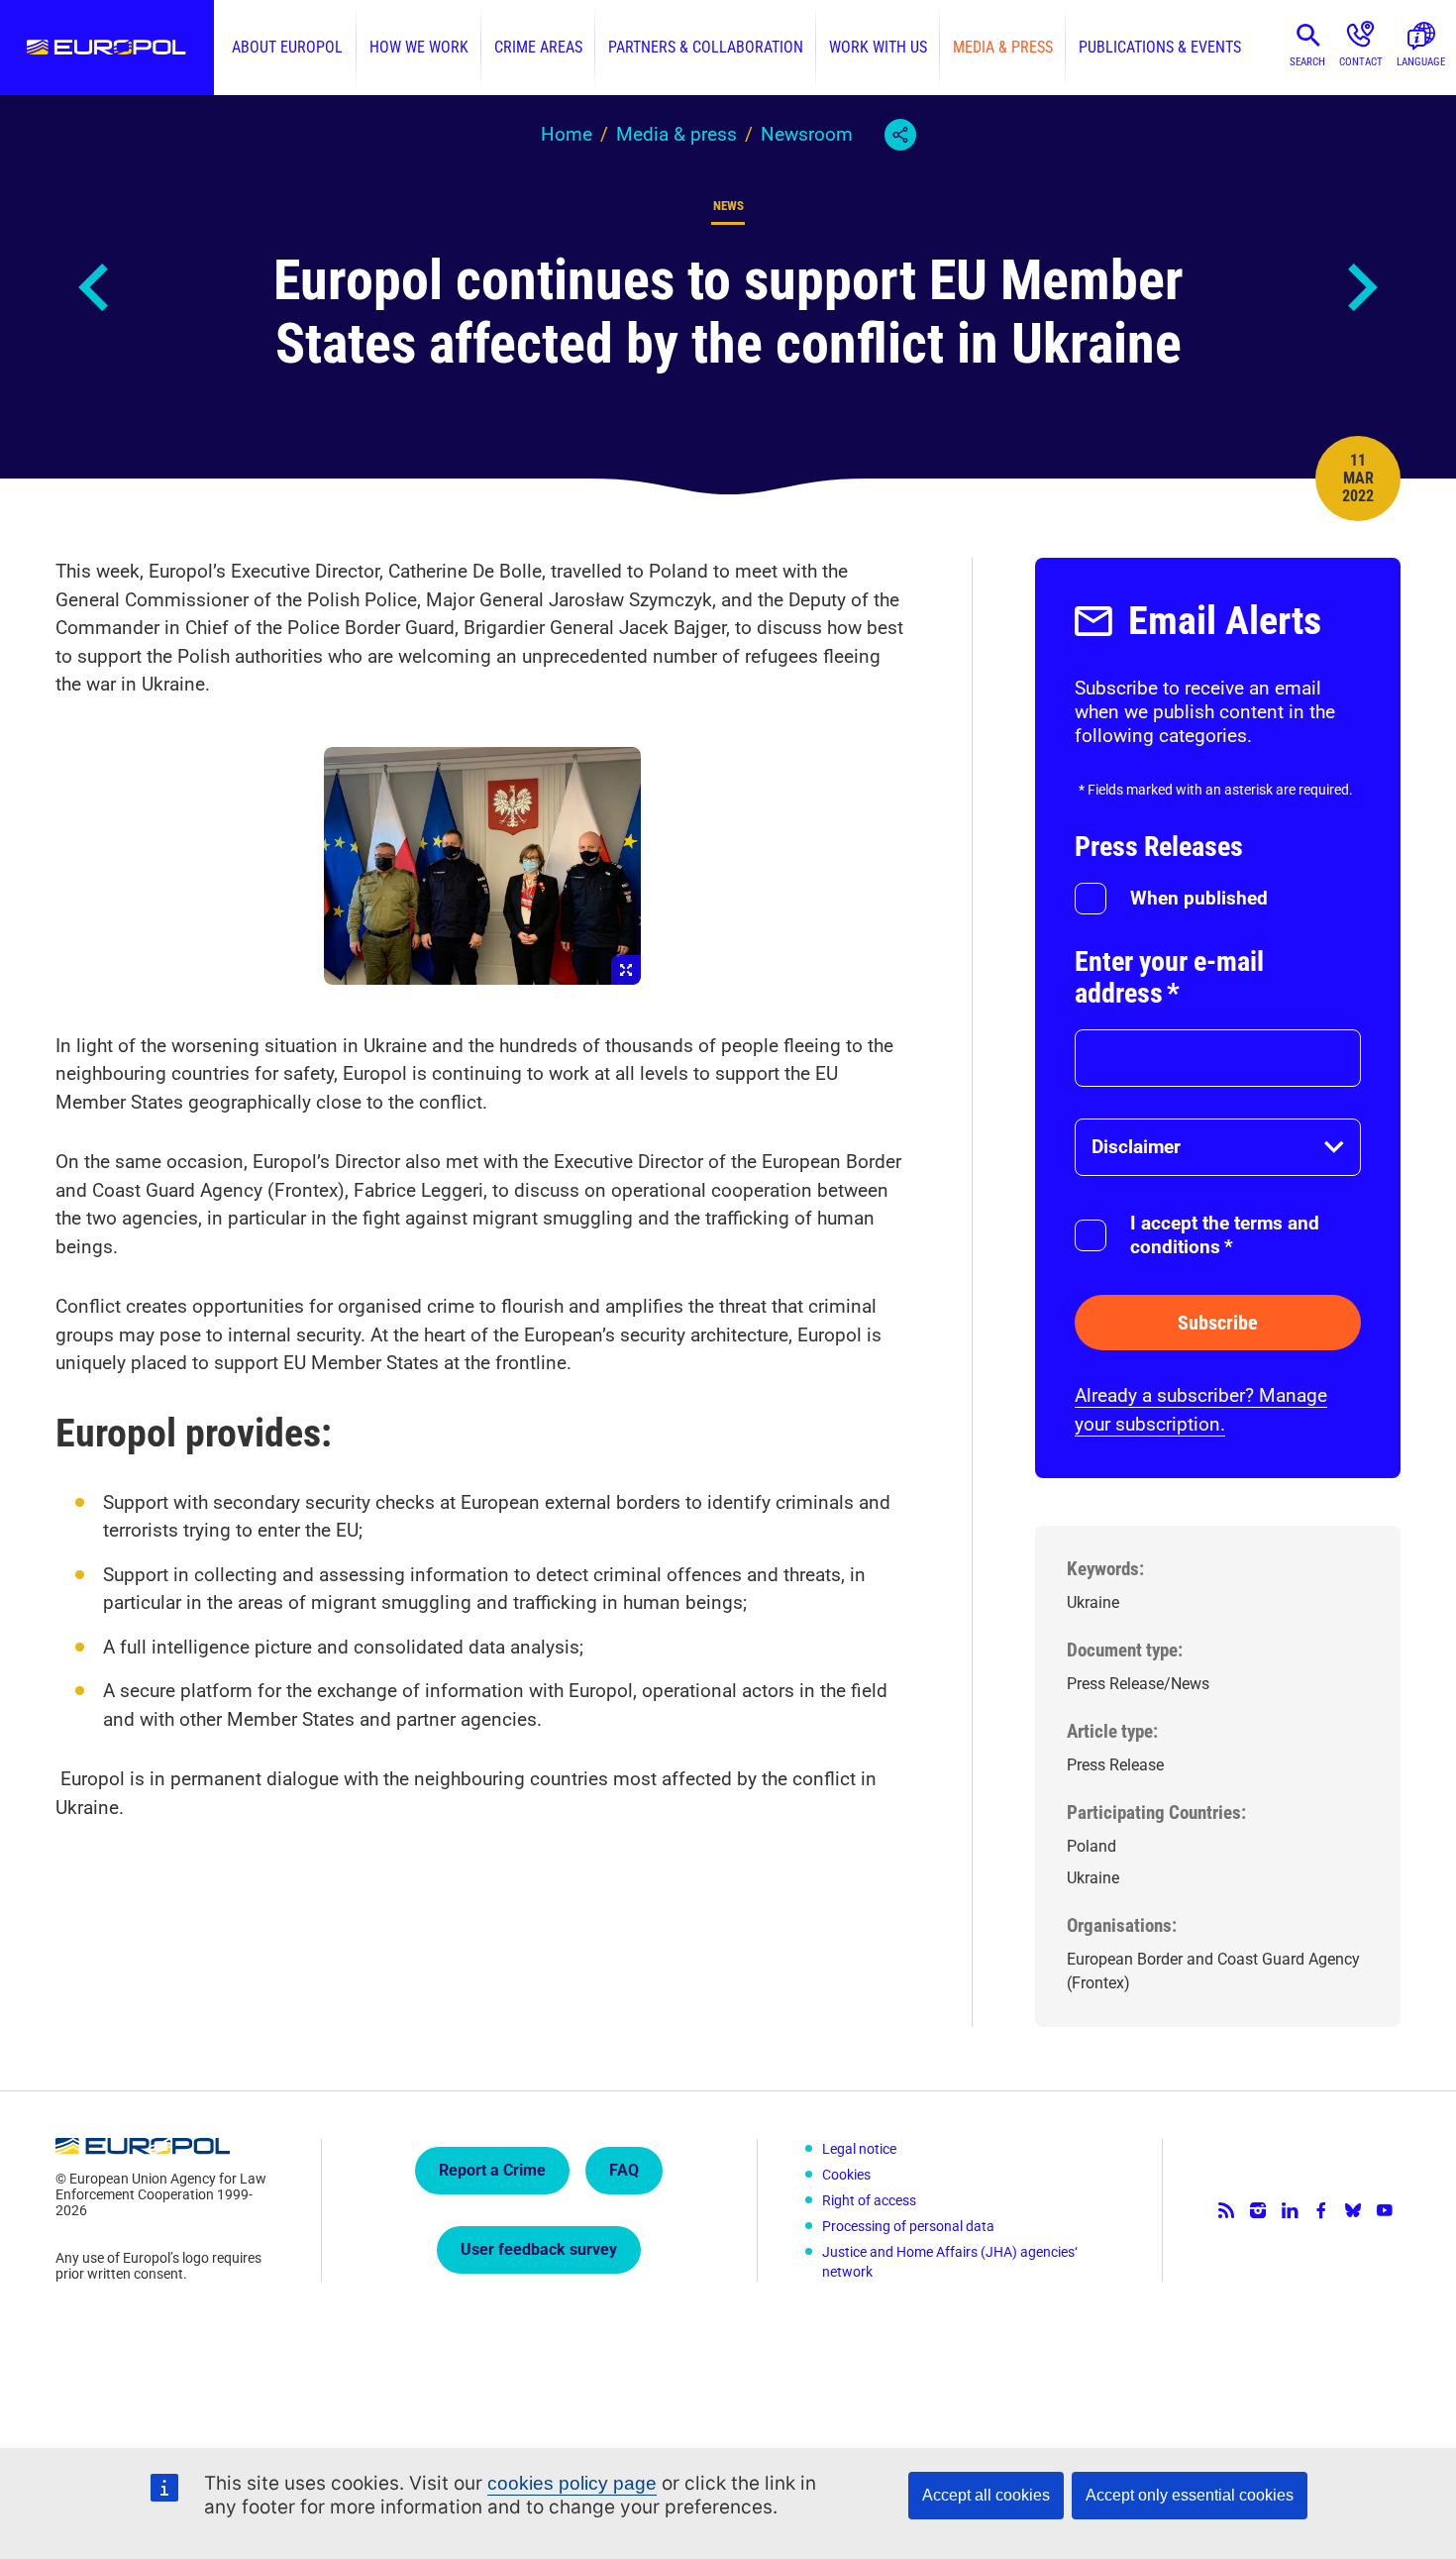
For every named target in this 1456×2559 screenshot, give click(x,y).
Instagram (1258, 2210)
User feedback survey (539, 2249)
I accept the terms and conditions (1225, 1235)
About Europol (287, 47)
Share (900, 135)
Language (1421, 62)
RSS (1226, 2210)
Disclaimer (1136, 1147)
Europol (107, 48)
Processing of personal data (908, 2226)
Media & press (1003, 47)
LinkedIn (1290, 2210)
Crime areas (538, 47)
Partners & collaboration (706, 47)
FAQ (624, 2170)
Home (567, 134)
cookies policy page (572, 2483)
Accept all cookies (986, 2495)
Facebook (1321, 2210)
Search (1307, 62)
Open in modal (482, 866)
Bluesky (1353, 2210)
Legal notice (859, 2149)
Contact (1361, 62)
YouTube (1385, 2210)
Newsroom (807, 134)
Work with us (878, 47)
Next (1361, 287)
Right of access (869, 2200)
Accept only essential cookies (1190, 2495)
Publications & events (1160, 47)
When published (1199, 898)
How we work (419, 47)
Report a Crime (492, 2170)
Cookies (846, 2175)
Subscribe (1218, 1323)
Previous (95, 287)
